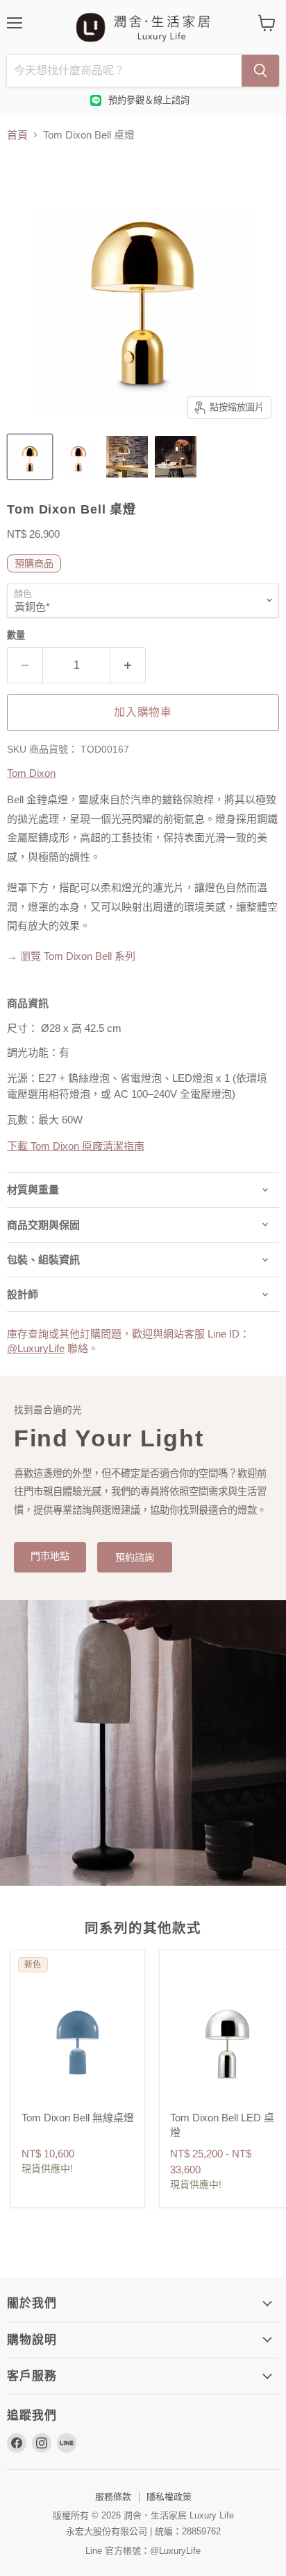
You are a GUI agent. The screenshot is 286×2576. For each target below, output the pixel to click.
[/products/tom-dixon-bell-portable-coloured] (78, 2038)
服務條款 (113, 2497)
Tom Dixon (31, 773)
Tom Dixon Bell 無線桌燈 (78, 2118)
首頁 (17, 135)
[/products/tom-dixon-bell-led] (226, 2038)
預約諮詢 (135, 1557)
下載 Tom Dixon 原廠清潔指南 (76, 1146)
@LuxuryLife (36, 1348)
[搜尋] (260, 71)
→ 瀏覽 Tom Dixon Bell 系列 (71, 956)
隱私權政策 (169, 2497)
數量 (16, 635)
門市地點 (50, 1556)
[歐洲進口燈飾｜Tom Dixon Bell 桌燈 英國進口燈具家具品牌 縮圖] (30, 457)
